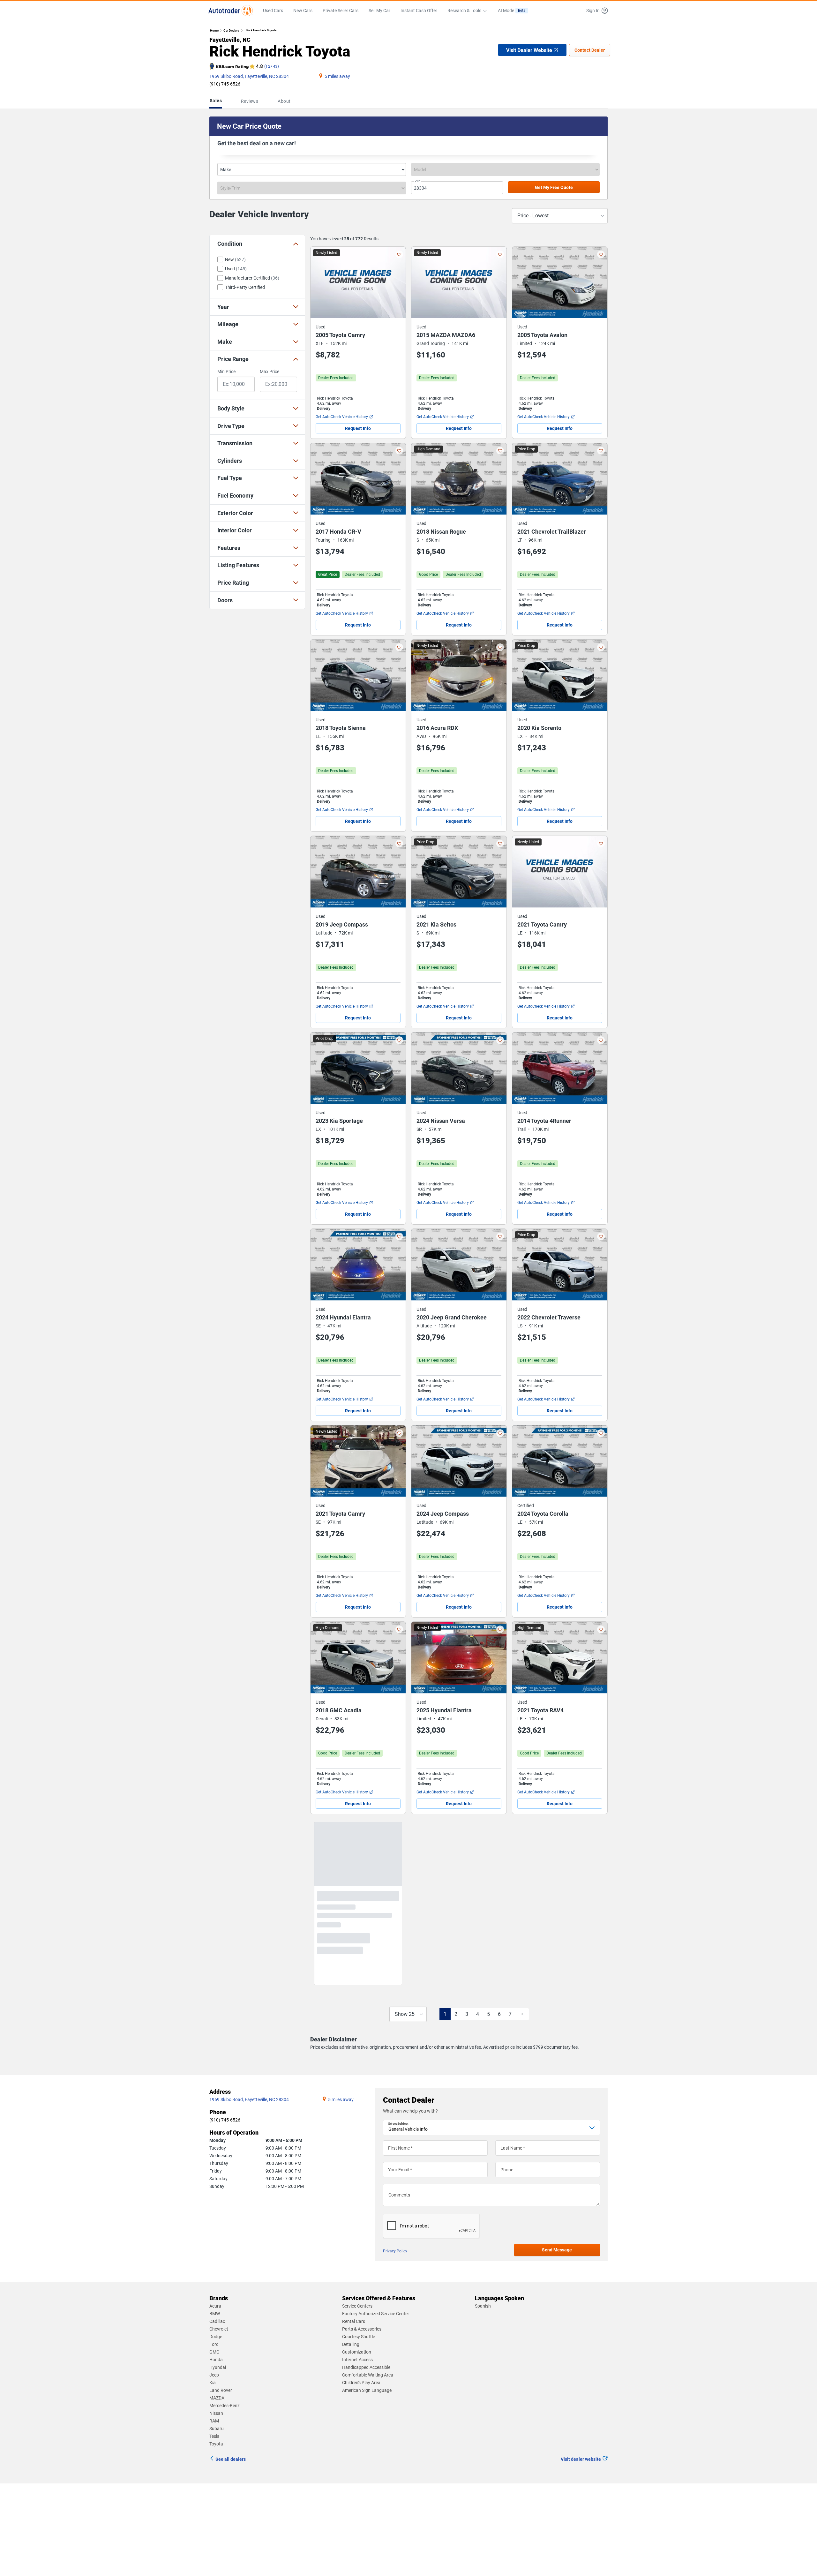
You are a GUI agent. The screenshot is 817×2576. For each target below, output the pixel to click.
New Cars (303, 11)
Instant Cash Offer (419, 11)
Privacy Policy (395, 2269)
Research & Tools (464, 11)
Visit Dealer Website (529, 50)
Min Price (226, 372)
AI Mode (512, 11)
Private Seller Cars (341, 11)
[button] (596, 11)
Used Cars (273, 11)
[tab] (217, 101)
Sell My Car (379, 11)
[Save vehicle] (399, 254)
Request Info (358, 428)
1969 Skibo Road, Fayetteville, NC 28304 (249, 76)
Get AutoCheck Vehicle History (342, 417)
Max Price (270, 372)
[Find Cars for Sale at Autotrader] (231, 11)
